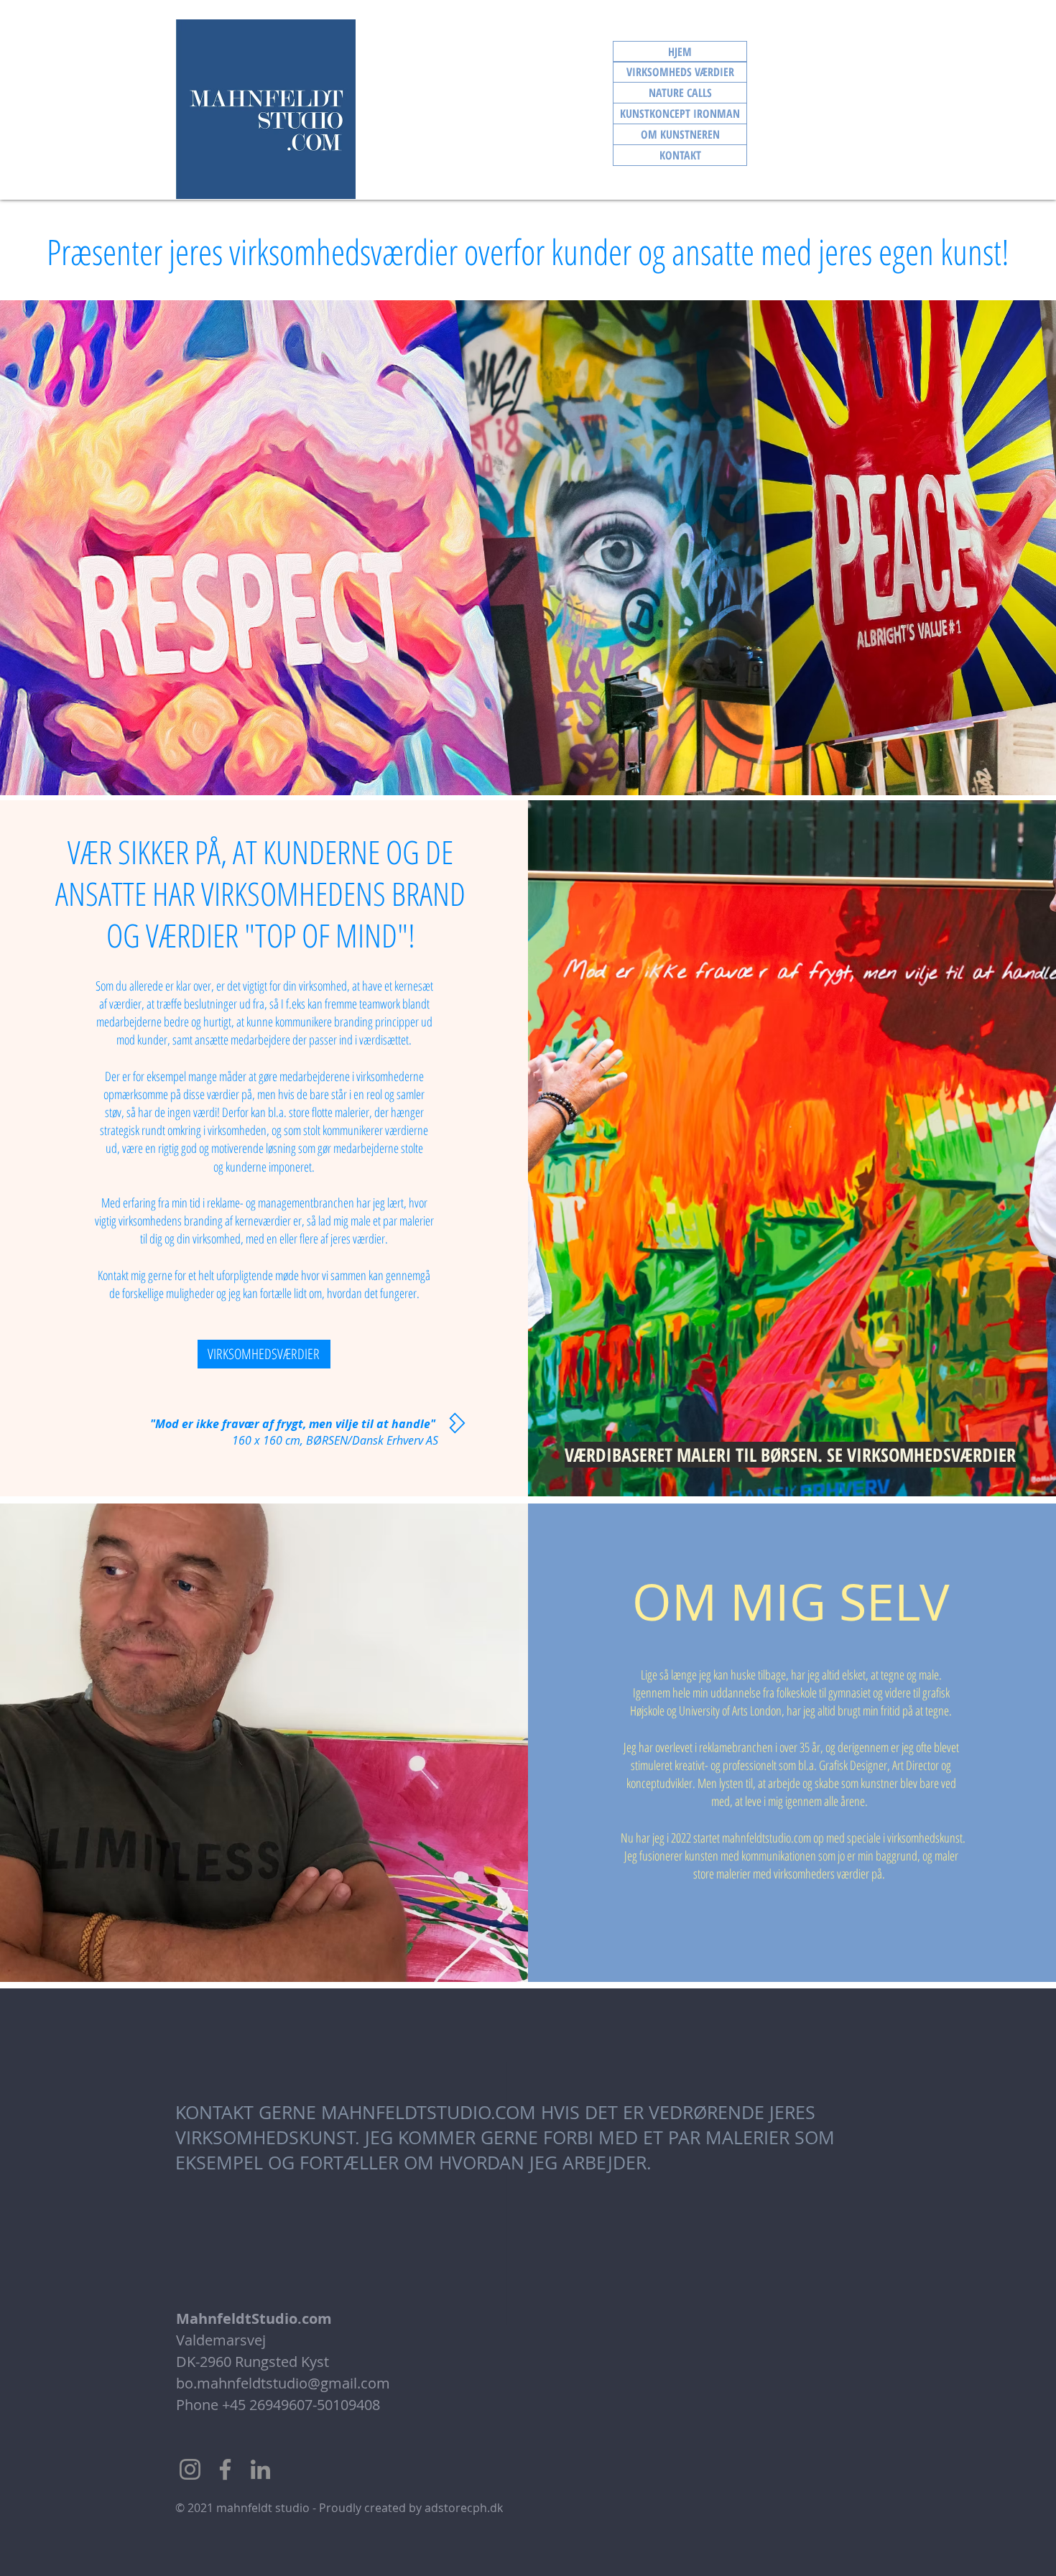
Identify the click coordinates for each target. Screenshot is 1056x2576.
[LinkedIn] (260, 2469)
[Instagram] (190, 2469)
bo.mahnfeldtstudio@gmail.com (283, 2383)
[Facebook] (225, 2469)
